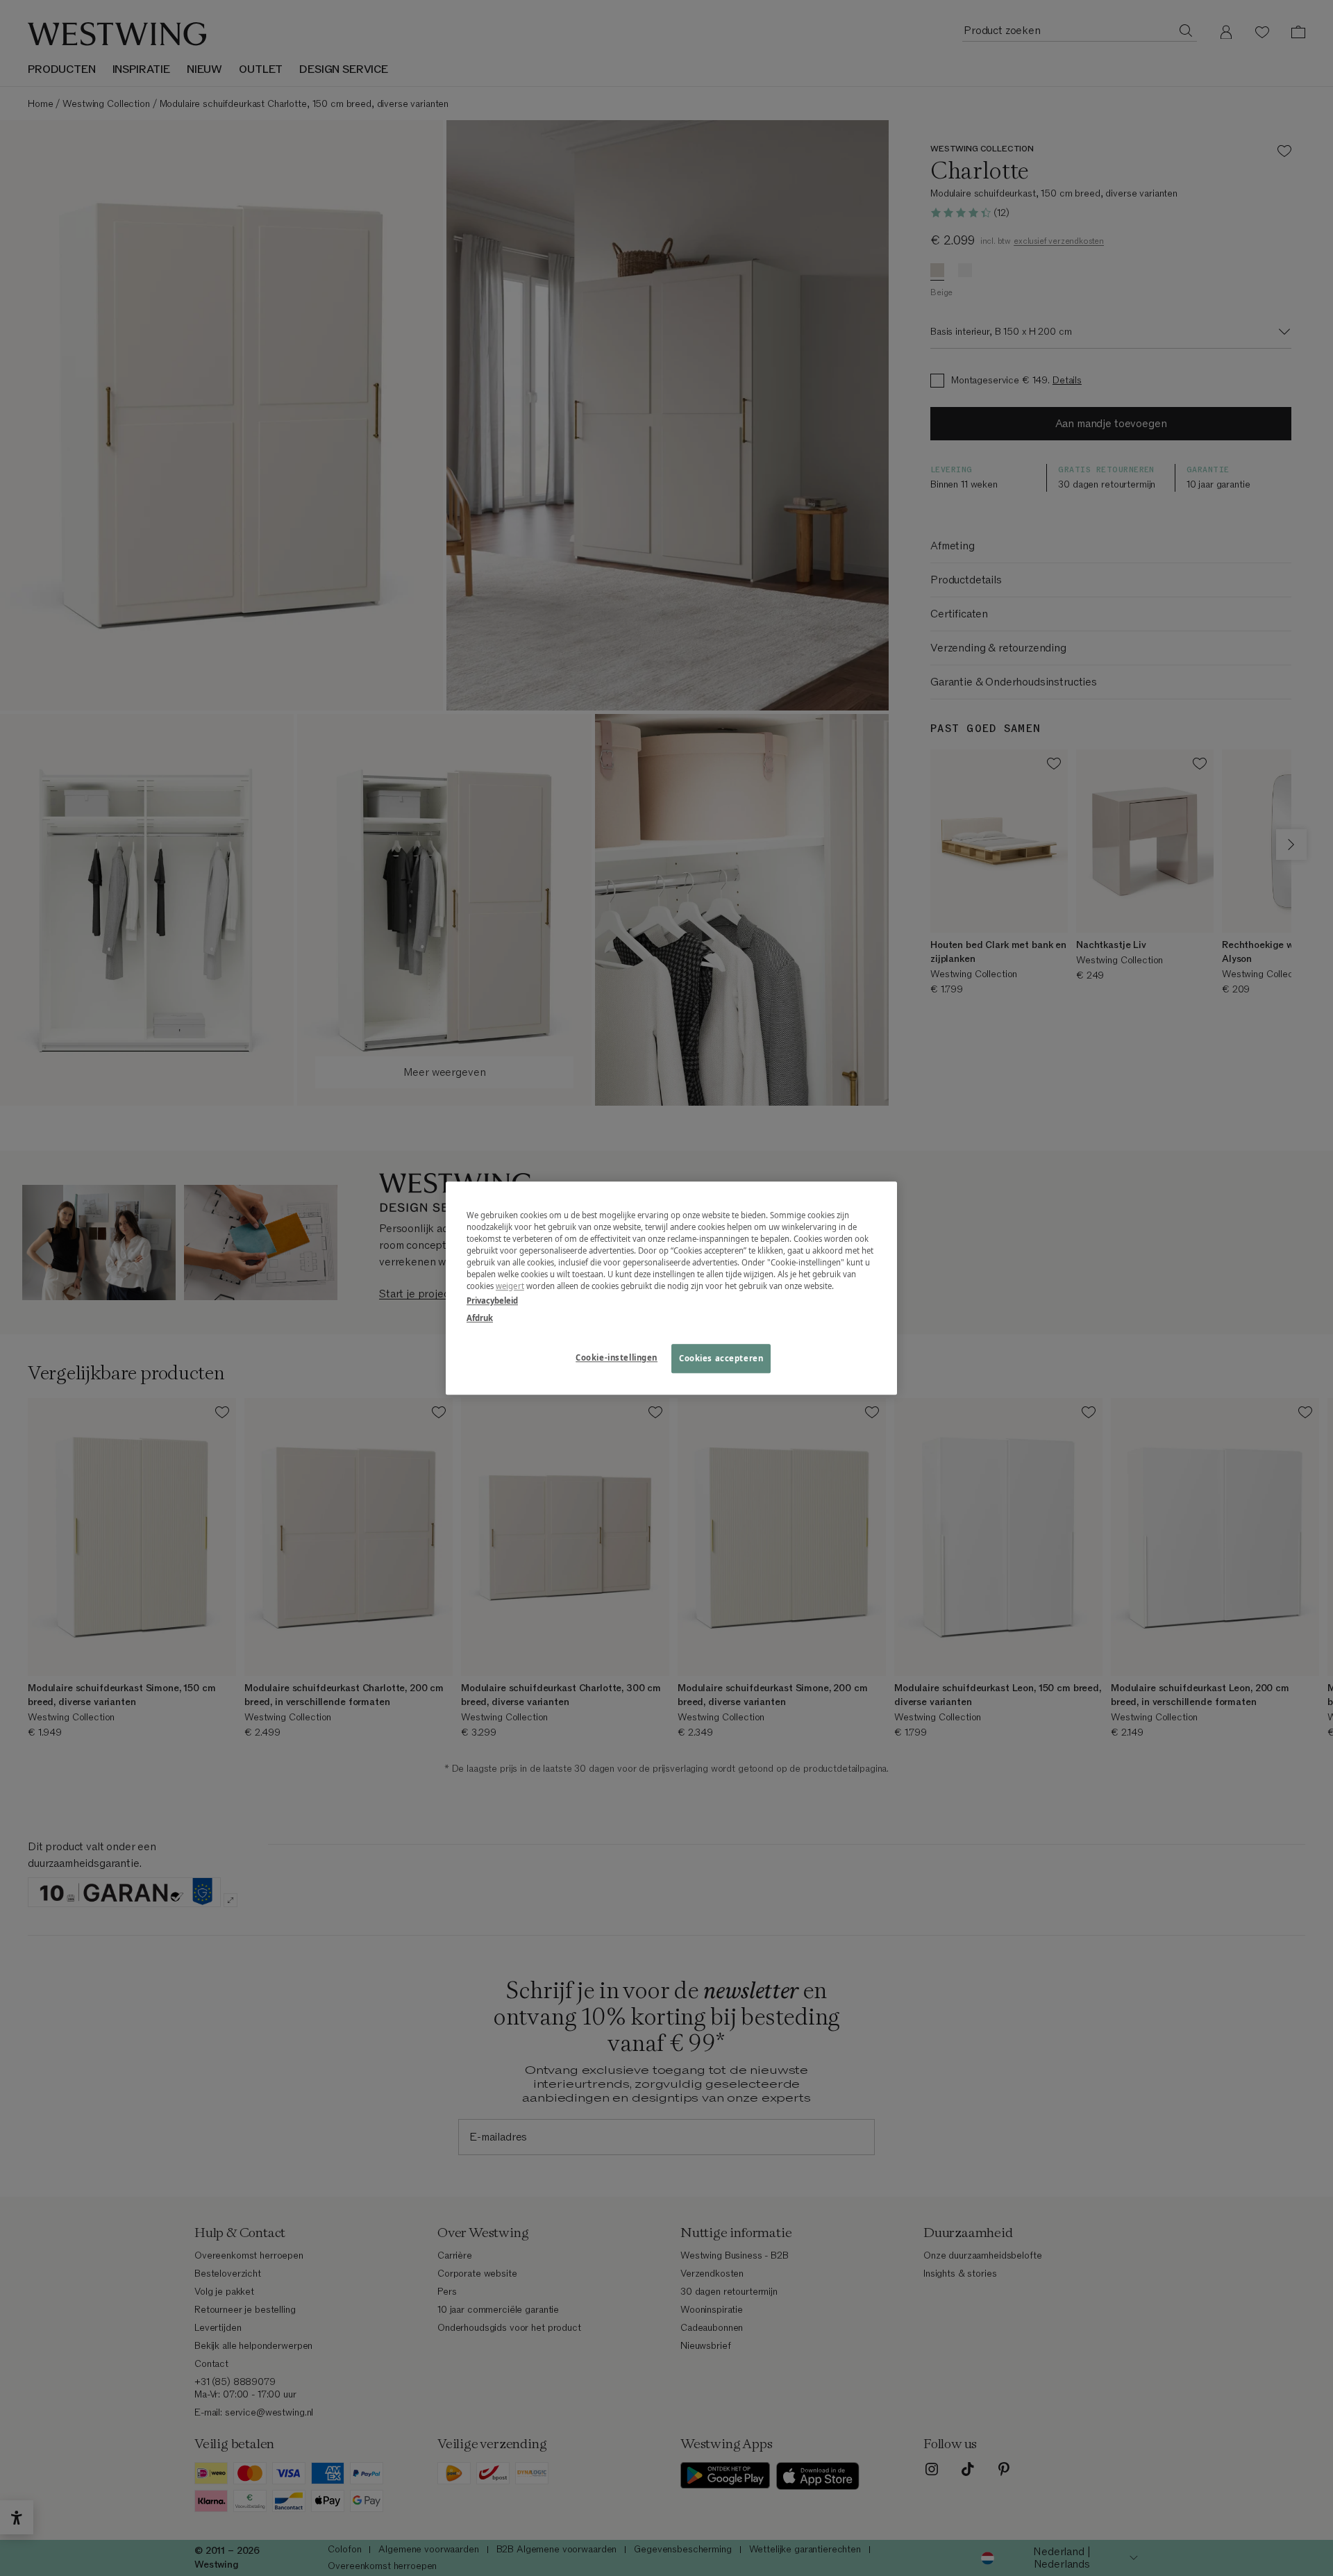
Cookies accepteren (721, 1358)
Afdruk (480, 1318)
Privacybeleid (492, 1301)
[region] (671, 1288)
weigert (510, 1286)
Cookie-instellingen (617, 1357)
